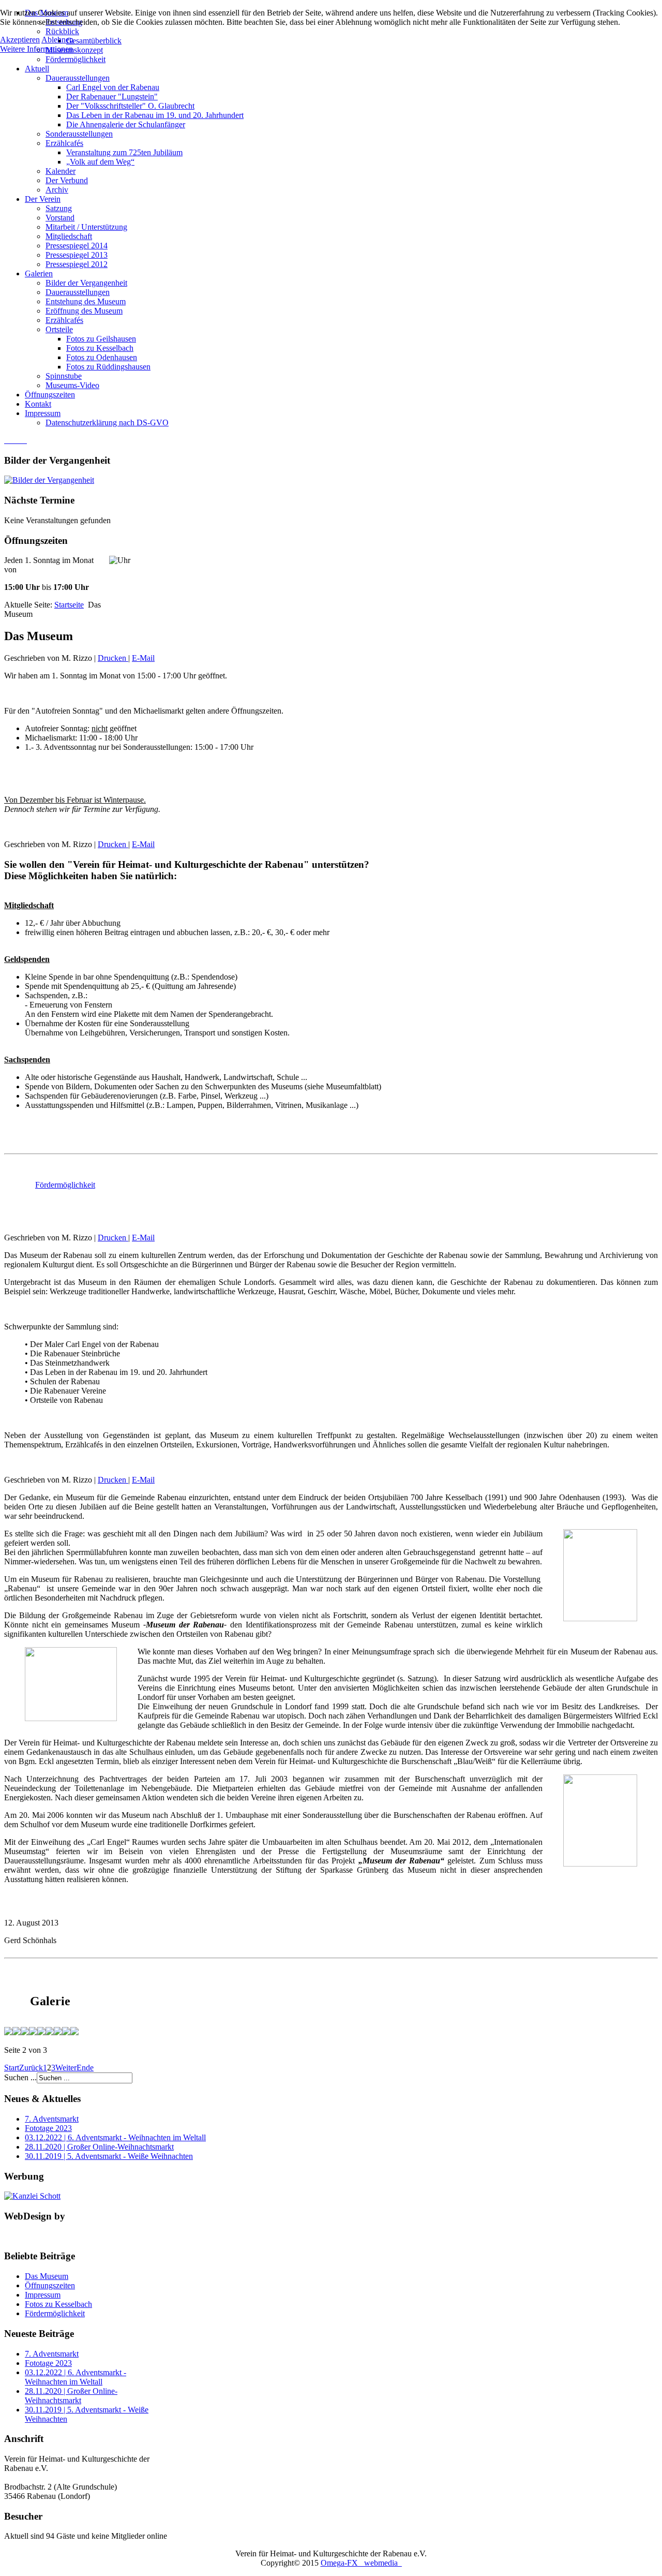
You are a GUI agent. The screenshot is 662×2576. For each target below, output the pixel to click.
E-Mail (143, 658)
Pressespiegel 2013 (77, 255)
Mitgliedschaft (69, 236)
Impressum (43, 413)
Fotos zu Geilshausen (101, 339)
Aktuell (37, 69)
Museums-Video (72, 385)
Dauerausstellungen (78, 78)
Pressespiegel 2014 (77, 246)
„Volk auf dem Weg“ (100, 162)
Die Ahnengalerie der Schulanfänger (126, 124)
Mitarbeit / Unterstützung (86, 227)
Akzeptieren (20, 40)
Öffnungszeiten (50, 395)
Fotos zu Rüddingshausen (108, 367)
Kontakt (38, 404)
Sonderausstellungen (79, 134)
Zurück (31, 2068)
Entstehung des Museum (86, 301)
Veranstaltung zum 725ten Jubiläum (124, 152)
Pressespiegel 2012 (77, 264)
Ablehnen (57, 40)
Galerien (39, 273)
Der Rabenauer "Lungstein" (112, 97)
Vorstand (60, 218)
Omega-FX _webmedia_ (361, 2563)
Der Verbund (67, 180)
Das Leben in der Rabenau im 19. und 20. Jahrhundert (155, 115)
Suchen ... (20, 2077)
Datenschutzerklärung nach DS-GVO (107, 423)
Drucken (113, 658)
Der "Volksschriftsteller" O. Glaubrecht (130, 106)
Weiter (66, 2068)
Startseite (69, 605)
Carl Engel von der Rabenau (113, 87)
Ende (85, 2068)
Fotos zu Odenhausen (102, 357)
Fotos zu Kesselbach (100, 348)
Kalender (61, 171)
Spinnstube (64, 376)
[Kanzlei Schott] (32, 2196)
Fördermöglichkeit (76, 59)
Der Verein (43, 199)
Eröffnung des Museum (84, 311)
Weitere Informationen (36, 49)
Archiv (57, 190)
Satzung (59, 208)
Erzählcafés (64, 143)
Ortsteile (59, 329)
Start (12, 2068)
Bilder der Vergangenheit (86, 283)
